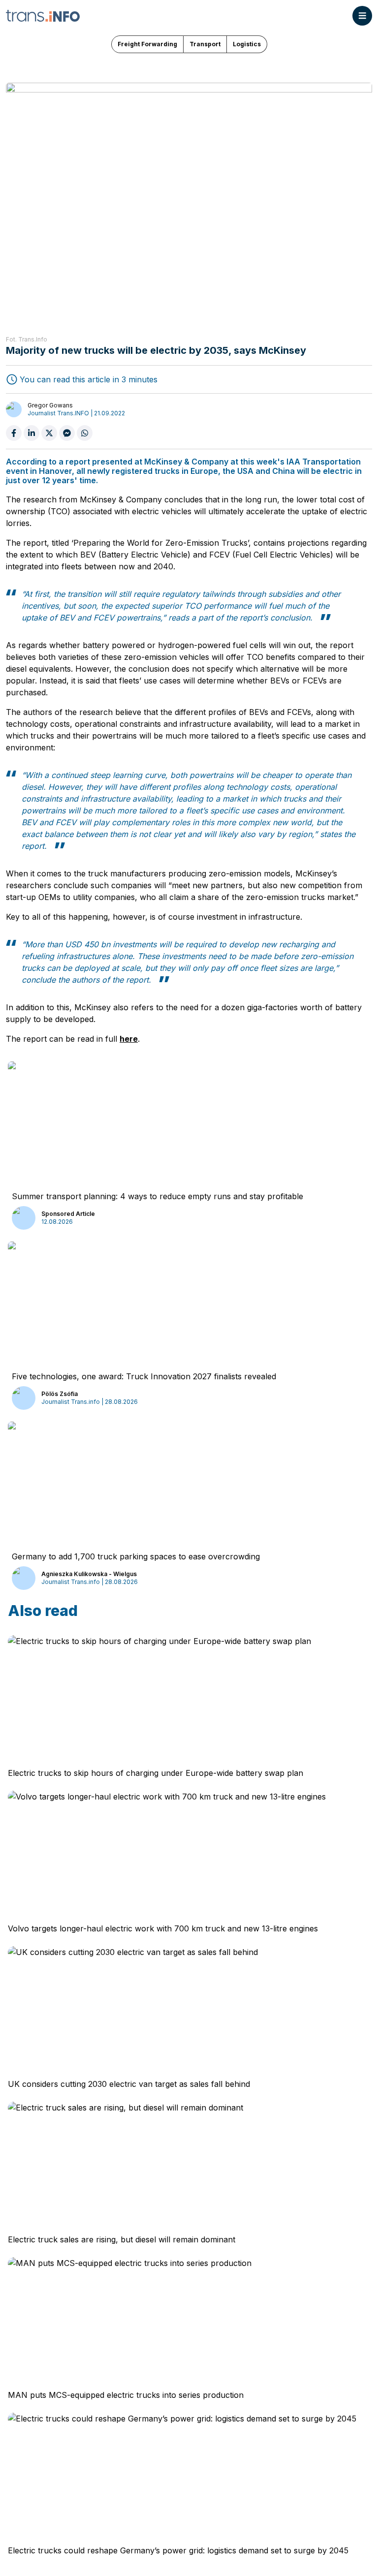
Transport (205, 44)
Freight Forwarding (147, 44)
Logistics (247, 44)
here (129, 1039)
